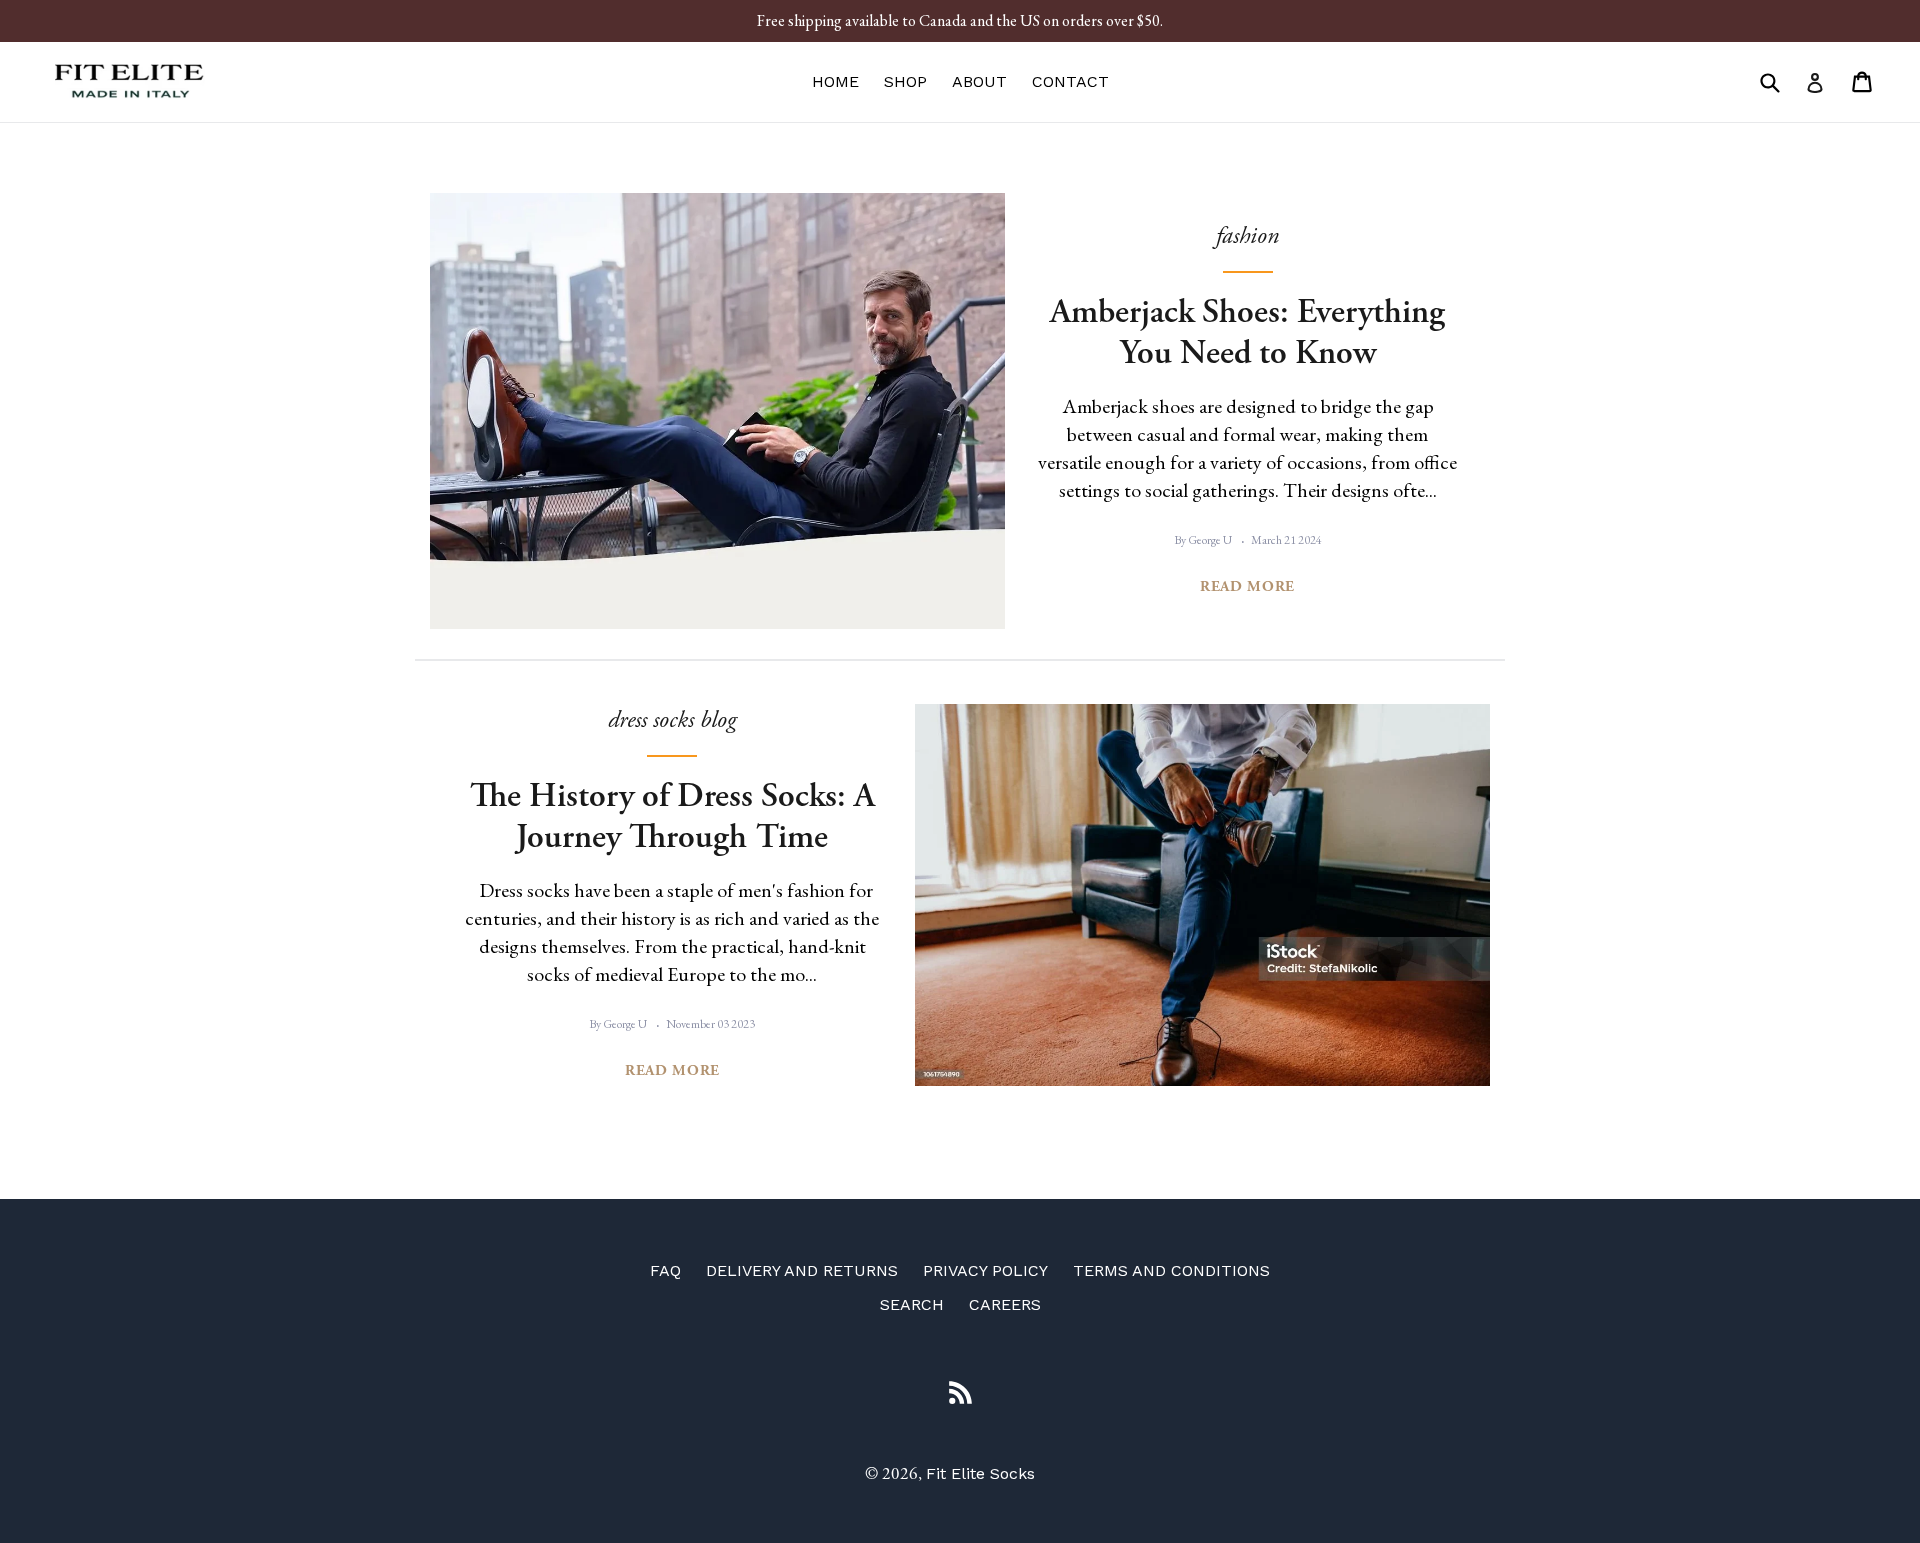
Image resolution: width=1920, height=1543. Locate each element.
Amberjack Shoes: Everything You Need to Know (1247, 333)
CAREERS (1005, 1304)
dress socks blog (672, 720)
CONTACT (1070, 81)
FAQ (665, 1270)
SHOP (905, 81)
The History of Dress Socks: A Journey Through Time (672, 817)
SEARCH (912, 1304)
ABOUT (979, 81)
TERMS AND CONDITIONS (1171, 1270)
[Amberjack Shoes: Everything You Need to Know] (717, 411)
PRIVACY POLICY (985, 1270)
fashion (1247, 236)
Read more (1247, 586)
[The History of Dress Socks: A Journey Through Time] (1202, 895)
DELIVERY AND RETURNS (802, 1270)
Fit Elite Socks (980, 1473)
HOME (835, 81)
